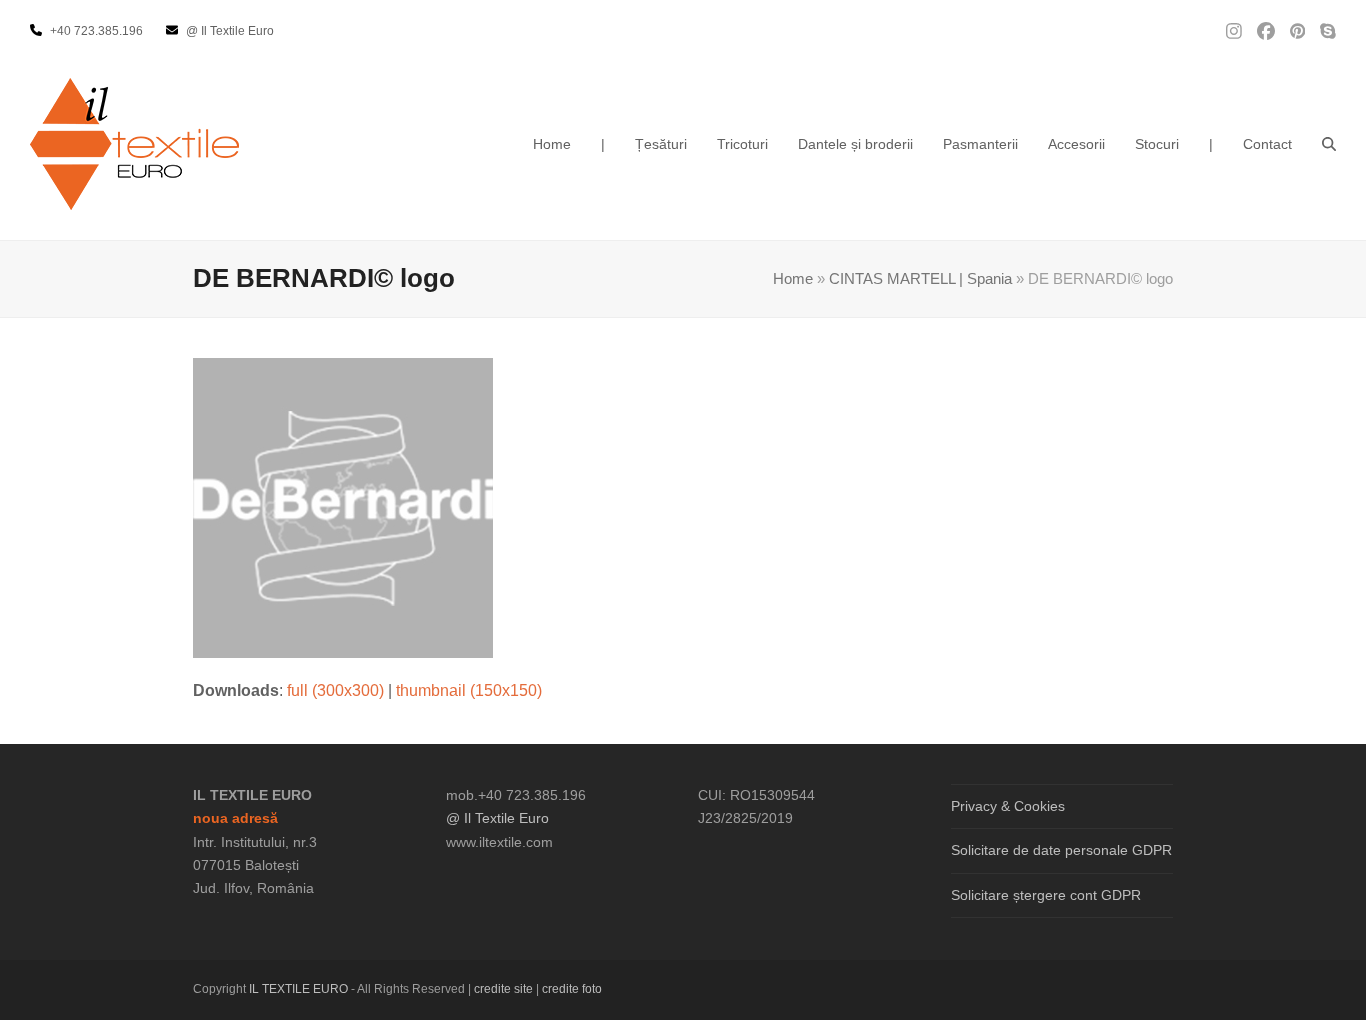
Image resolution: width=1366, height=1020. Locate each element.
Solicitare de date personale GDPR (1061, 850)
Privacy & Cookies (1008, 806)
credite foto (572, 989)
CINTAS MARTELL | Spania (920, 279)
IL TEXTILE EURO (300, 989)
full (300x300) (335, 690)
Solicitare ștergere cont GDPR (1046, 895)
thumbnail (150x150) (469, 690)
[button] (1329, 144)
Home (793, 279)
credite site (503, 989)
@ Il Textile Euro (497, 818)
